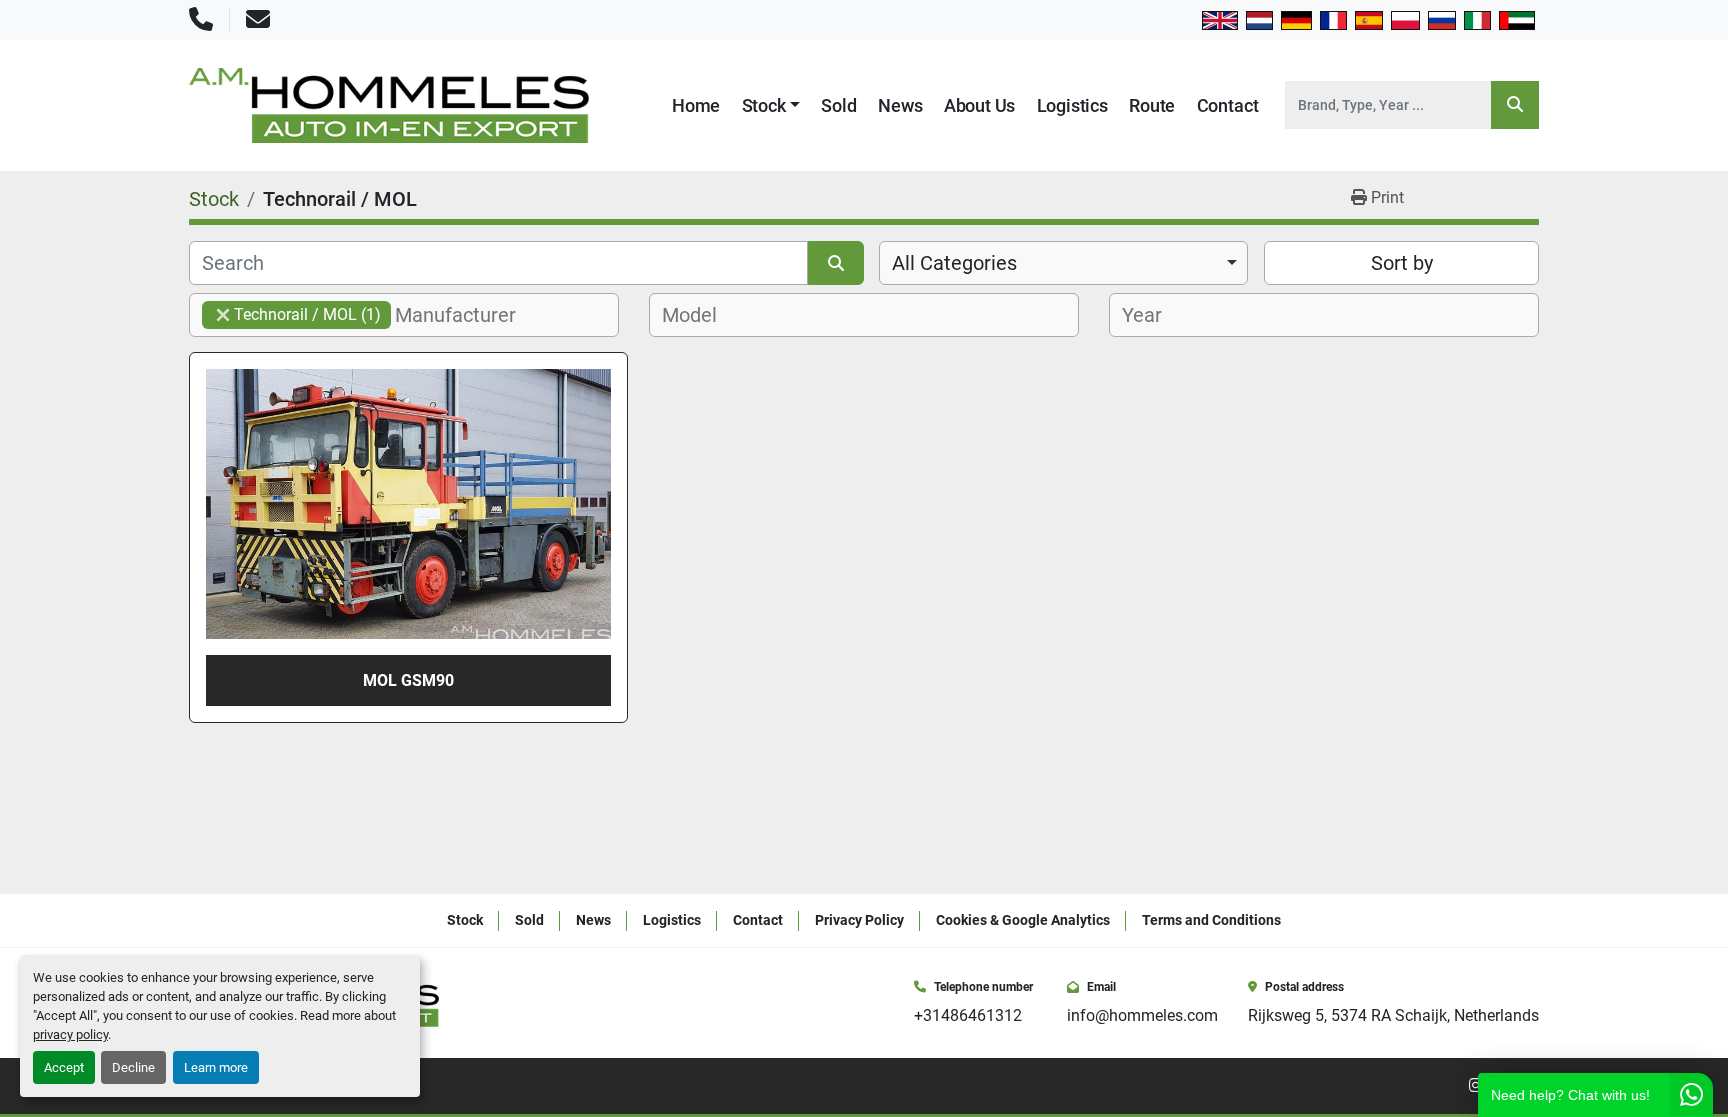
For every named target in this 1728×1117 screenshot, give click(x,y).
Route (1152, 105)
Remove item (223, 315)
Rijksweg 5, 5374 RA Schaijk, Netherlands (1393, 1015)
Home (696, 105)
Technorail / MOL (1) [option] (291, 314)
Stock (764, 105)
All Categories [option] (954, 263)
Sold (838, 105)
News (900, 105)
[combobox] (1063, 263)
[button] (771, 105)
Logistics (1072, 105)
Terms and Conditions (1211, 920)
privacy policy (70, 1034)
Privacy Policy (859, 920)
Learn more (216, 1067)
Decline (133, 1067)
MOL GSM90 (408, 680)
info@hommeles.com (1142, 1015)
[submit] (1515, 105)
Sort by (1402, 263)
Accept (64, 1067)
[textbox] (466, 315)
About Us (980, 105)
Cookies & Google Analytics (1023, 920)
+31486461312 (968, 1015)
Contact (1228, 105)
